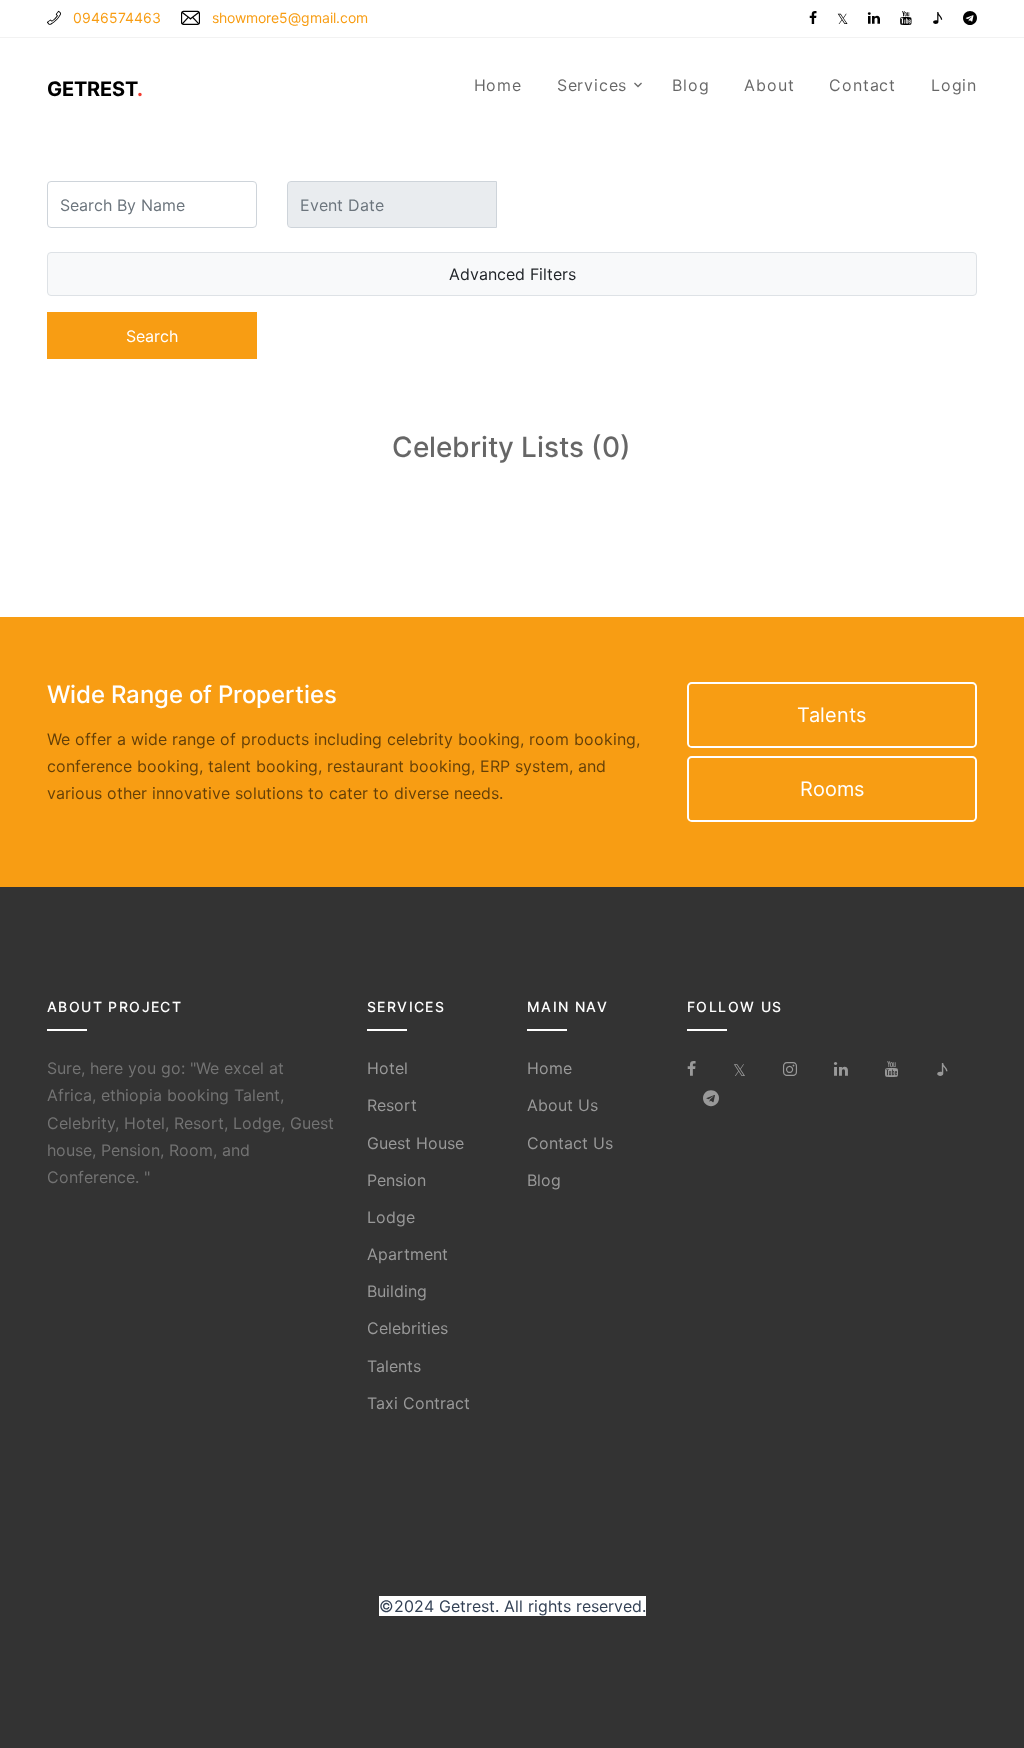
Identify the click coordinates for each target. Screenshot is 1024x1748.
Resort (392, 1105)
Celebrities (407, 1328)
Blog (690, 85)
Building (397, 1291)
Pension (396, 1180)
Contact (862, 85)
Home (498, 85)
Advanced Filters (512, 274)
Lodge (391, 1217)
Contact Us (570, 1143)
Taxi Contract (418, 1403)
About (769, 85)
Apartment (407, 1254)
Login (954, 85)
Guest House (415, 1143)
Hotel (387, 1068)
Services (592, 85)
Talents (831, 715)
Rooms (832, 789)
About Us (562, 1105)
